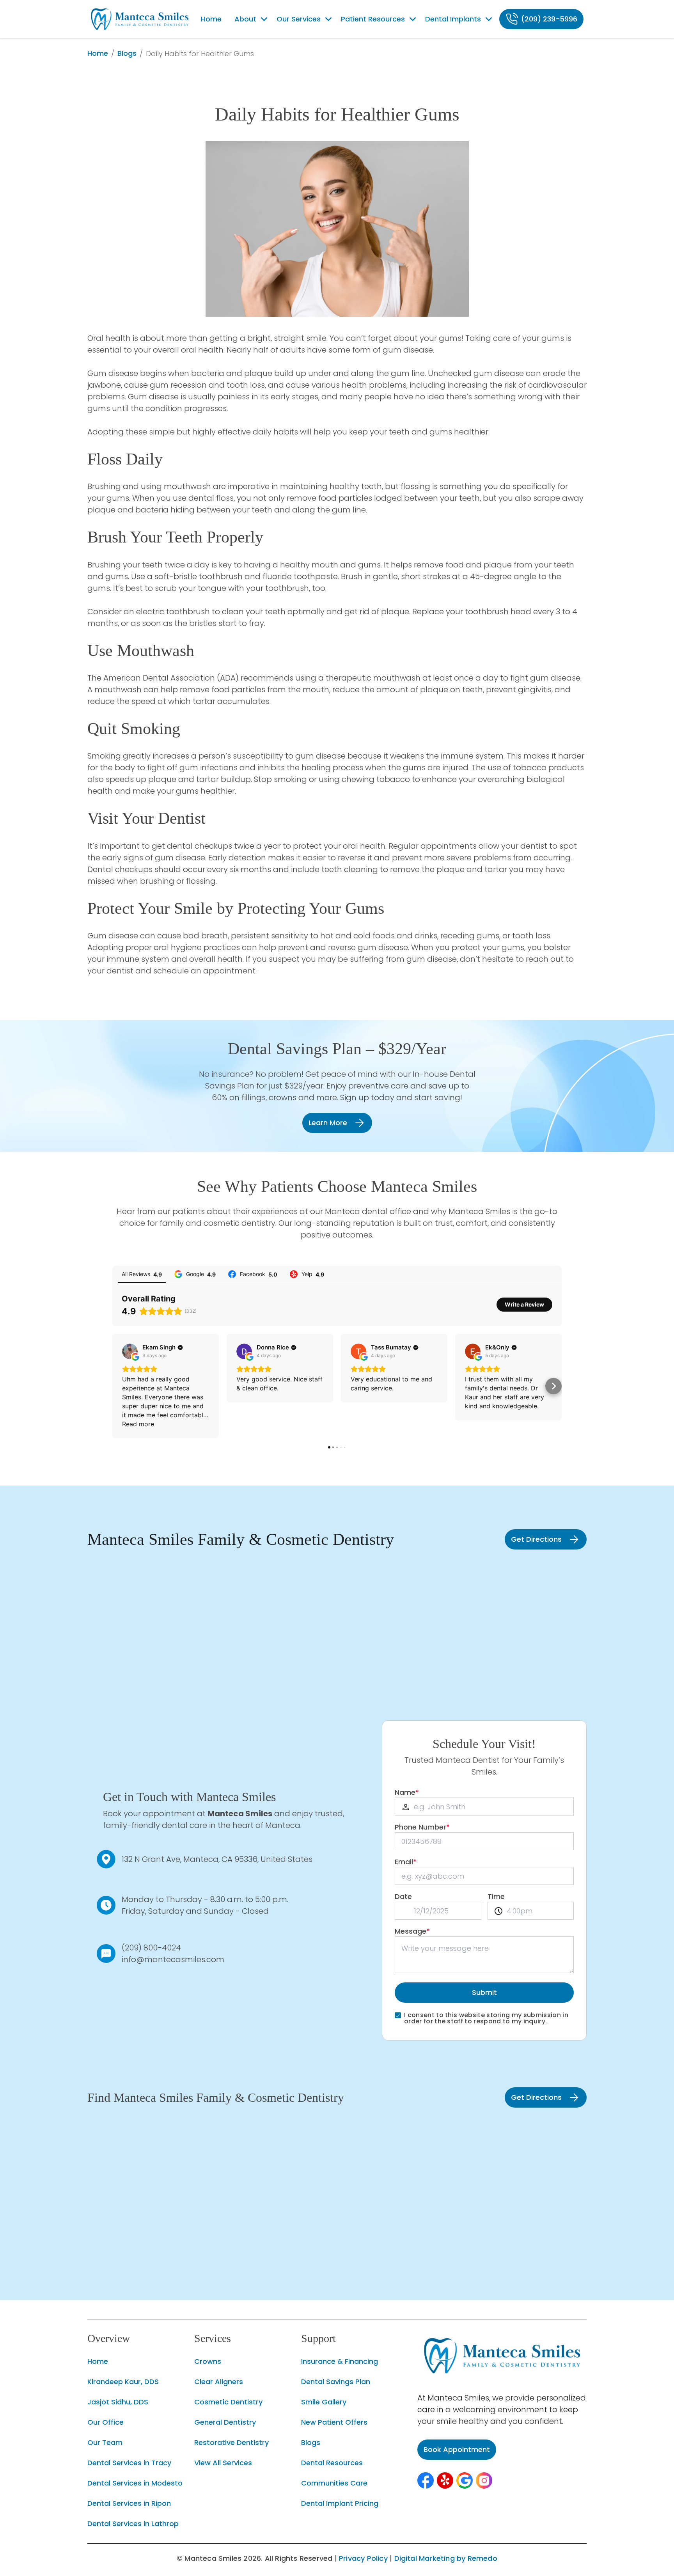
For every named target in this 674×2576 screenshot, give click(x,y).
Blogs (127, 53)
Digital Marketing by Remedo (446, 2558)
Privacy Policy (363, 2558)
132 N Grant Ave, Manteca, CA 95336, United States (217, 1859)
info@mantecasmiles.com (173, 1959)
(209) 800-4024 (151, 1948)
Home (98, 53)
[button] (426, 2480)
